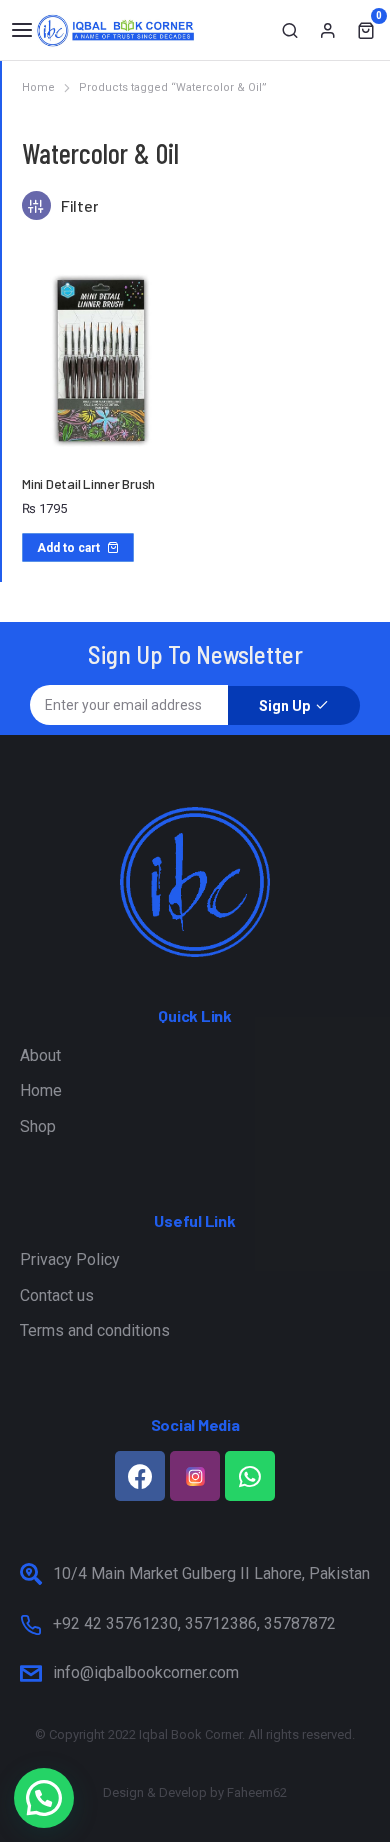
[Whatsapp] (250, 1476)
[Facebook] (140, 1476)
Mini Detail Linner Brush (88, 483)
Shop (38, 1126)
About (40, 1055)
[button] (22, 30)
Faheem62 (257, 1792)
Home (41, 1090)
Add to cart (68, 548)
